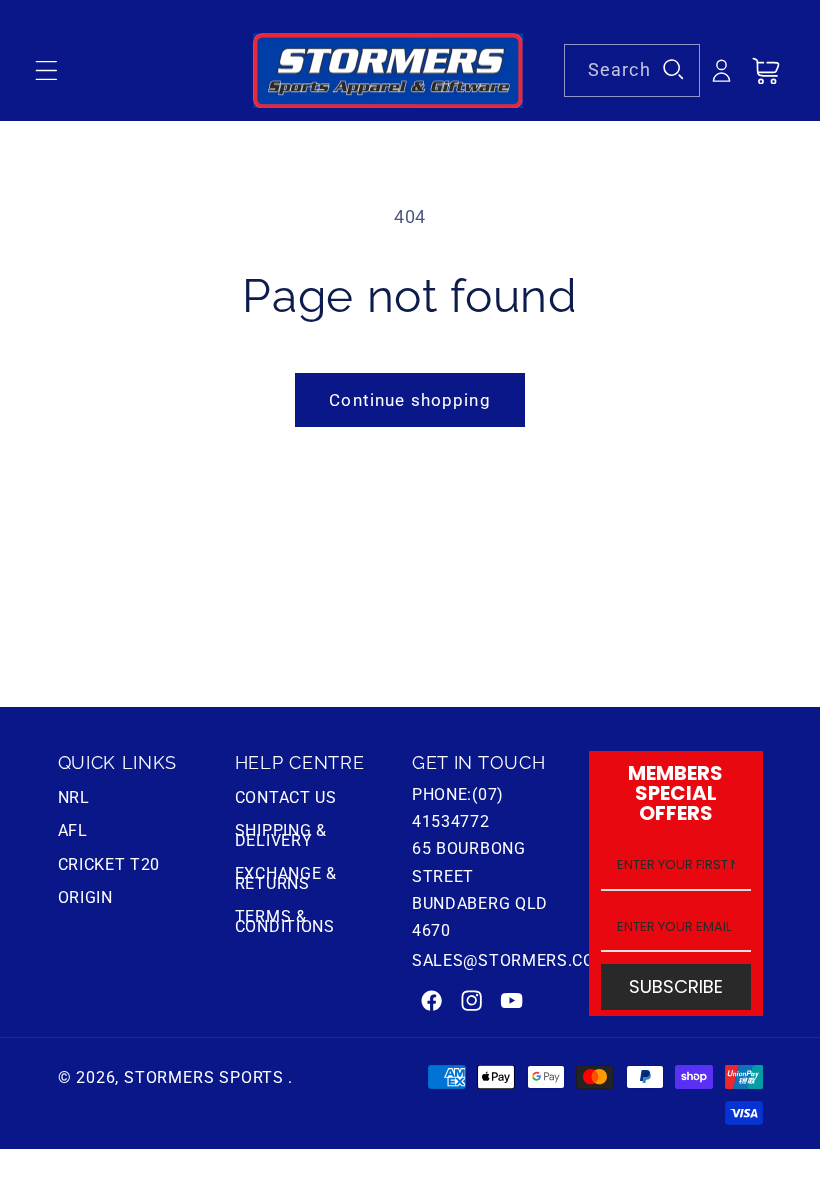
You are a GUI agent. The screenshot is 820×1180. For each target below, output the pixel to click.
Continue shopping (410, 400)
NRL (74, 800)
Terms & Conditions (285, 921)
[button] (46, 71)
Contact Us (286, 800)
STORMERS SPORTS (204, 1077)
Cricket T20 (109, 864)
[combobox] (632, 71)
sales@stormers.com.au (524, 960)
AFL (73, 830)
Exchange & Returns (286, 878)
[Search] (673, 70)
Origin (85, 897)
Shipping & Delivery (281, 835)
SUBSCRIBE (676, 986)
